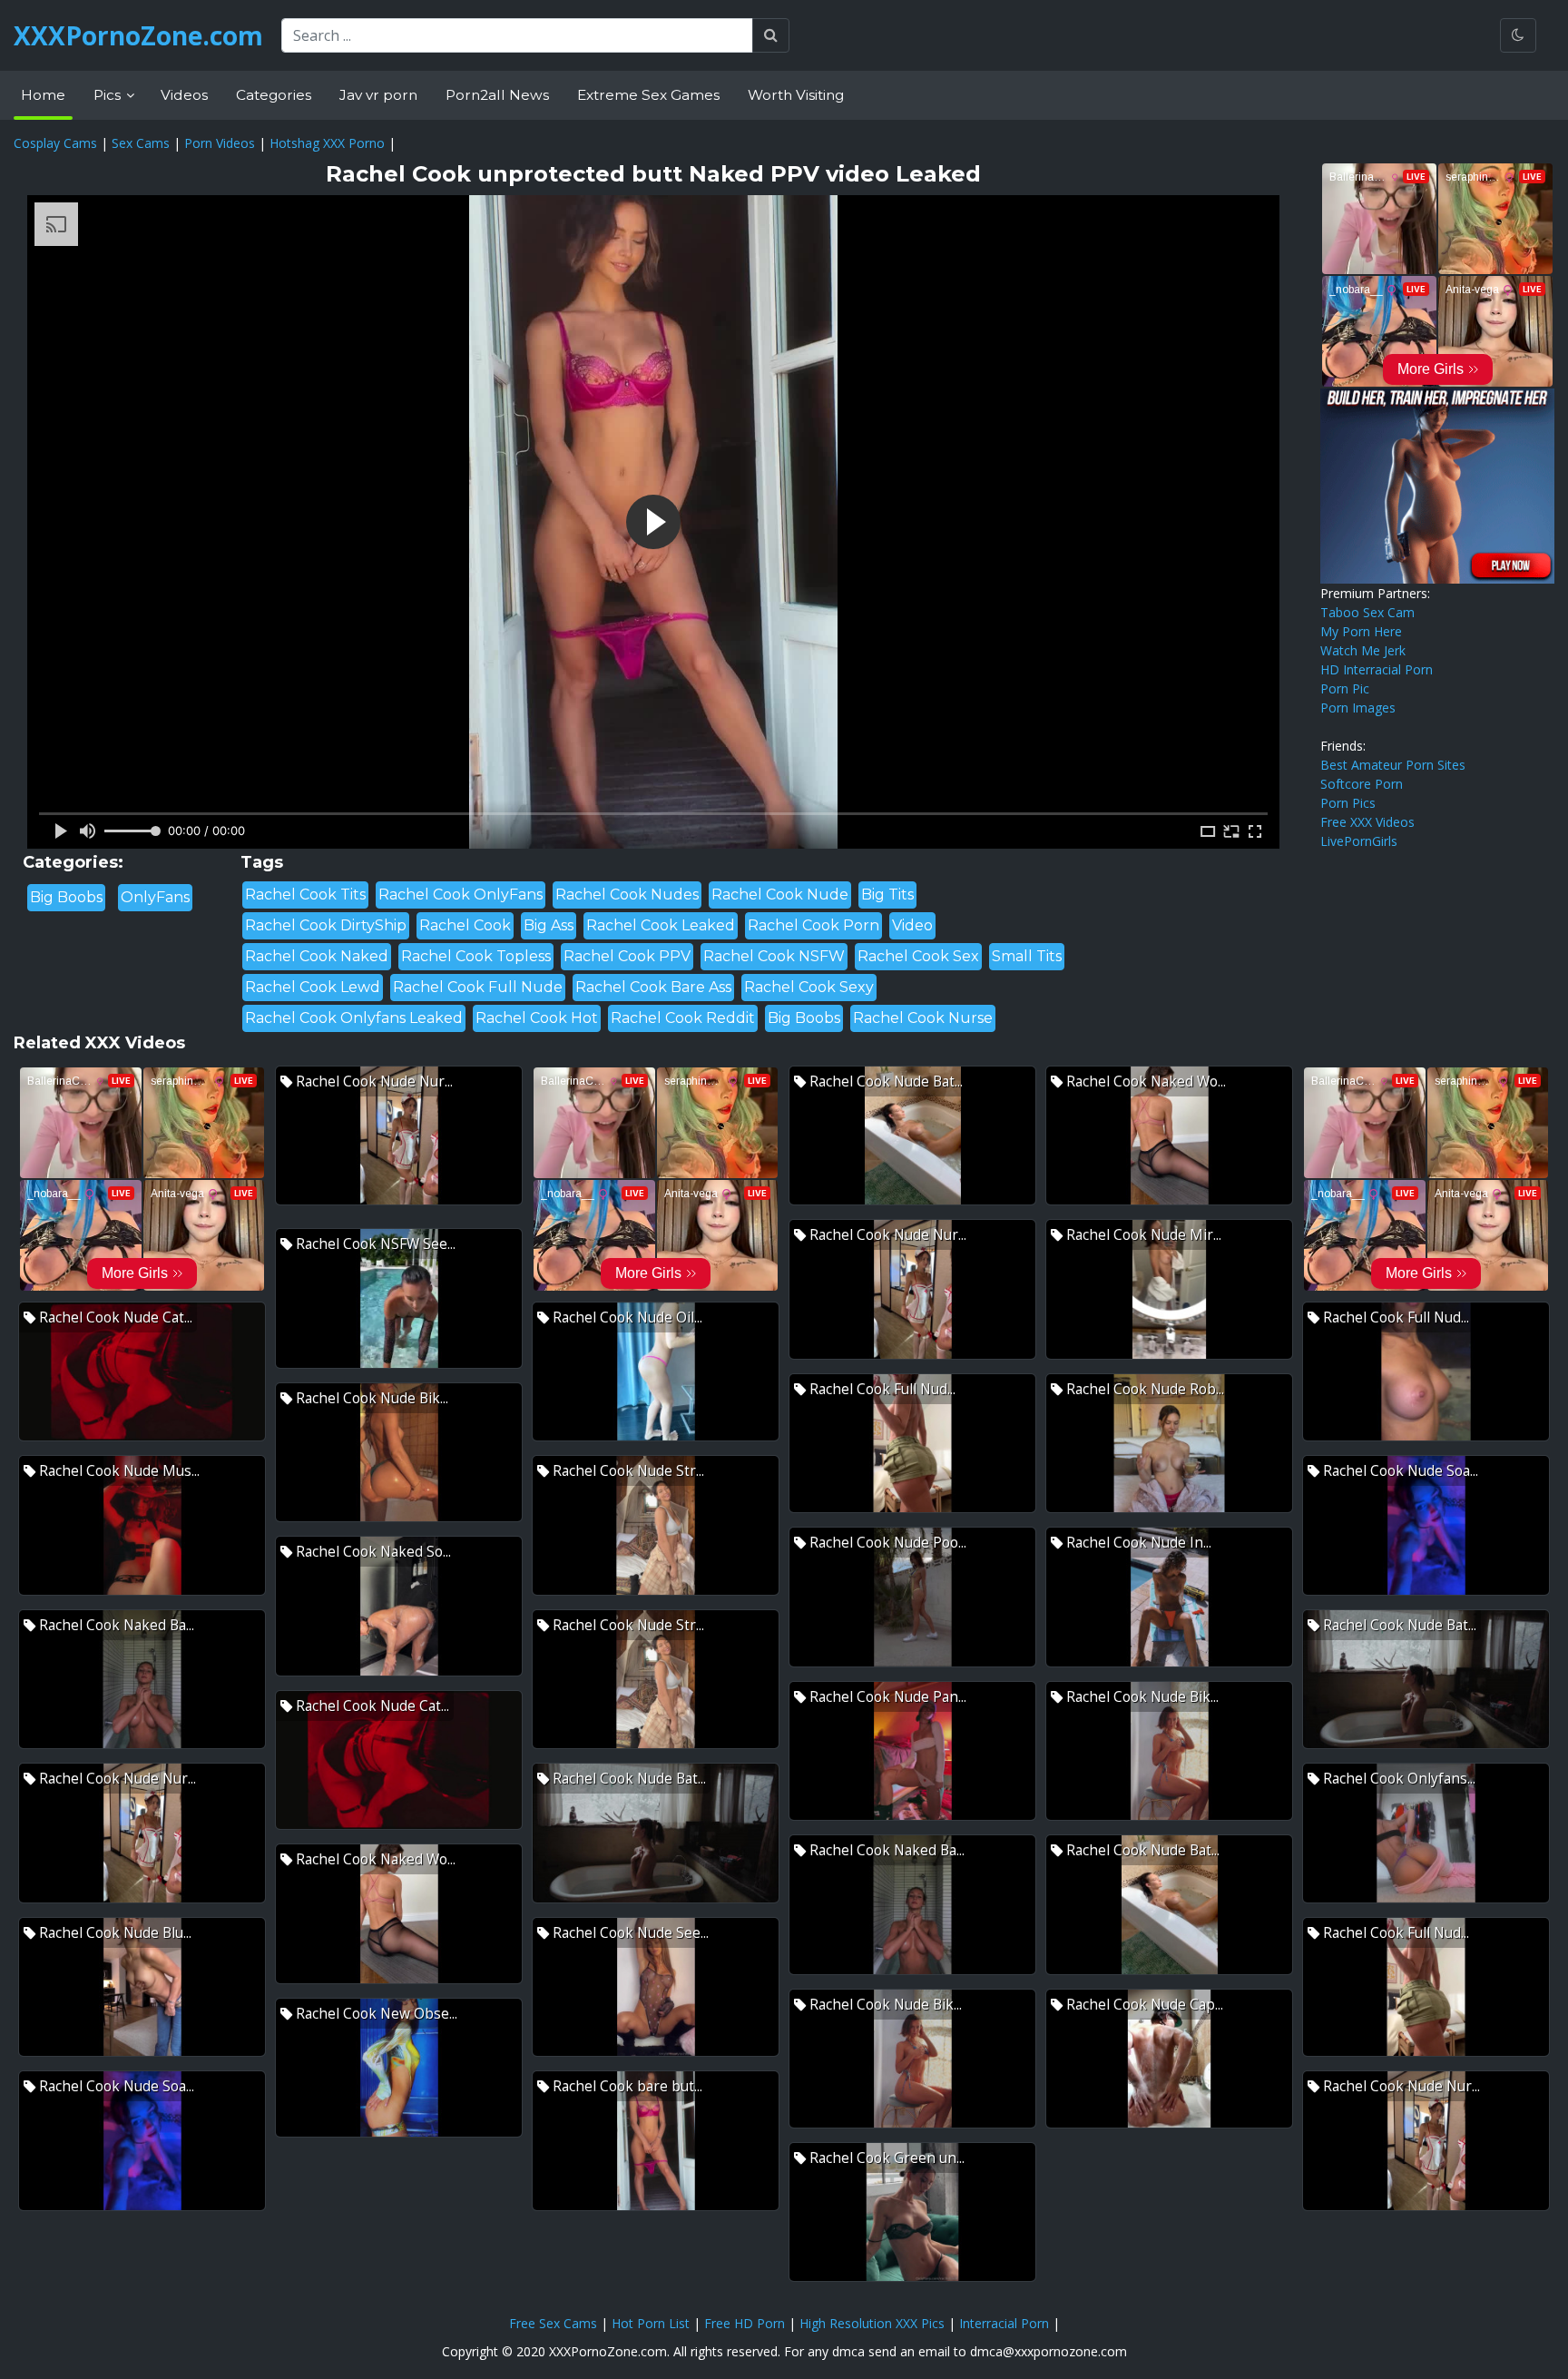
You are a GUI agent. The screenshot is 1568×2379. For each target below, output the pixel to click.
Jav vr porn (378, 95)
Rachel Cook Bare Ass (653, 987)
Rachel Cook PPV (627, 956)
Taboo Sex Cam (1367, 612)
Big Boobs (66, 897)
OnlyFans (155, 897)
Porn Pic (1345, 688)
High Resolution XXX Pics (872, 2323)
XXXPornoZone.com (138, 35)
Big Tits (887, 895)
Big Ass (549, 925)
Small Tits (1027, 956)
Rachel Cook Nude (780, 895)
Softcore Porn (1362, 784)
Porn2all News (497, 95)
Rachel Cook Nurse (923, 1018)
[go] (771, 35)
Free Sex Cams (553, 2323)
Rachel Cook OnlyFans (461, 895)
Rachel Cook (465, 925)
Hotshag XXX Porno (327, 143)
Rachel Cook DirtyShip (326, 925)
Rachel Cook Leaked (661, 925)
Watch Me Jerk (1363, 650)
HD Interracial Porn (1377, 669)
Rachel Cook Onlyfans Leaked (354, 1018)
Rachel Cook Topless (476, 956)
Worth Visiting (796, 95)
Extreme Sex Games (648, 95)
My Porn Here (1361, 631)
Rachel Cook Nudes (627, 895)
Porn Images (1358, 708)
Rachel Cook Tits (305, 895)
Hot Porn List (651, 2323)
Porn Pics (1348, 803)
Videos (184, 95)
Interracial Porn (1004, 2323)
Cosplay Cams (55, 143)
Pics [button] (109, 95)
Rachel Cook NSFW (774, 956)
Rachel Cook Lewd (313, 987)
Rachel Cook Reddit (683, 1018)
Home (43, 95)
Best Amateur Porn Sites (1393, 765)
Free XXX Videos (1367, 822)
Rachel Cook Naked (317, 956)
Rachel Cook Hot (537, 1018)
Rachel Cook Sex (918, 956)
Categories (274, 95)
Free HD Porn (745, 2323)
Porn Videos (220, 143)
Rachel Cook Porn (813, 925)
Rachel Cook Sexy (809, 987)
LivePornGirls (1359, 841)
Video (912, 925)
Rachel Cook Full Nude (478, 987)
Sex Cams (141, 143)
